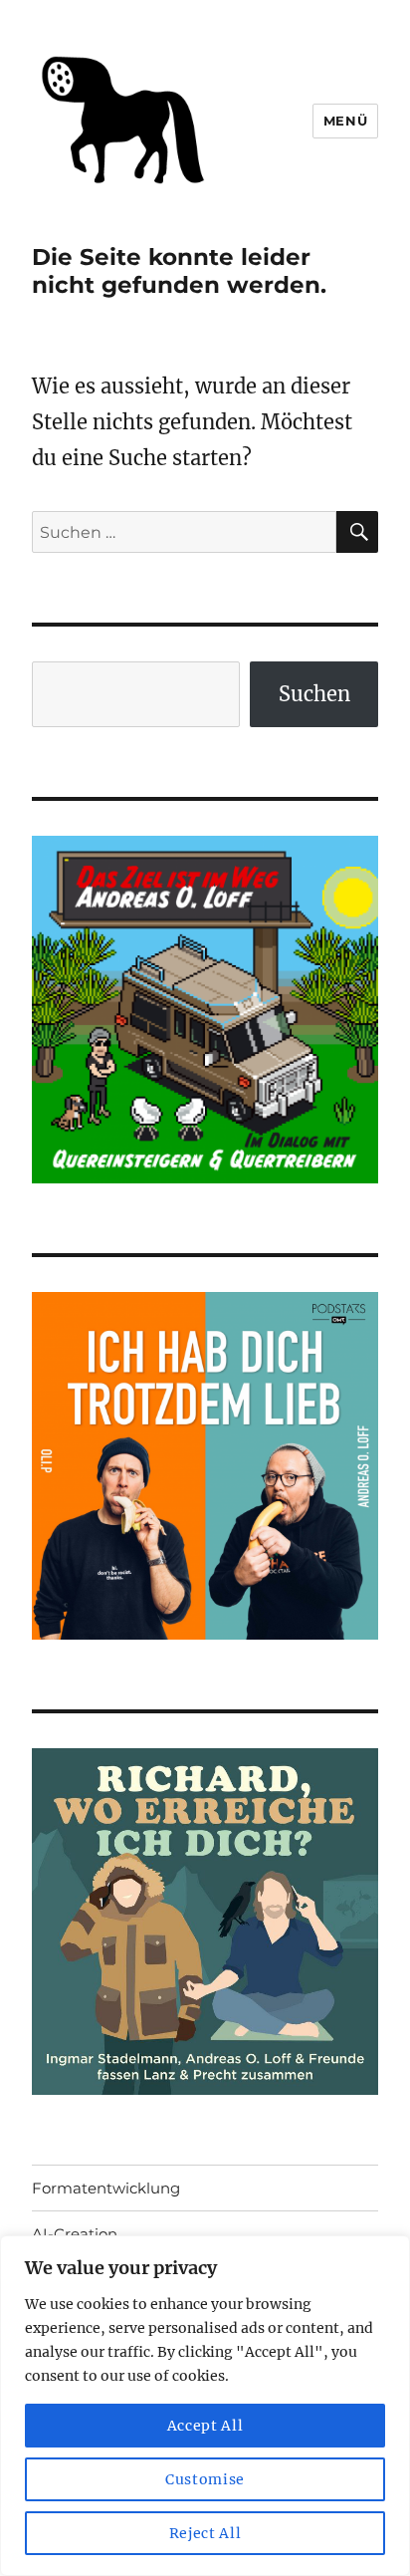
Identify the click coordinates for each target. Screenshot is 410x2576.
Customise (205, 2479)
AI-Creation (75, 2234)
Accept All (205, 2426)
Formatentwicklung (106, 2188)
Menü (345, 121)
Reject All (205, 2533)
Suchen (314, 694)
